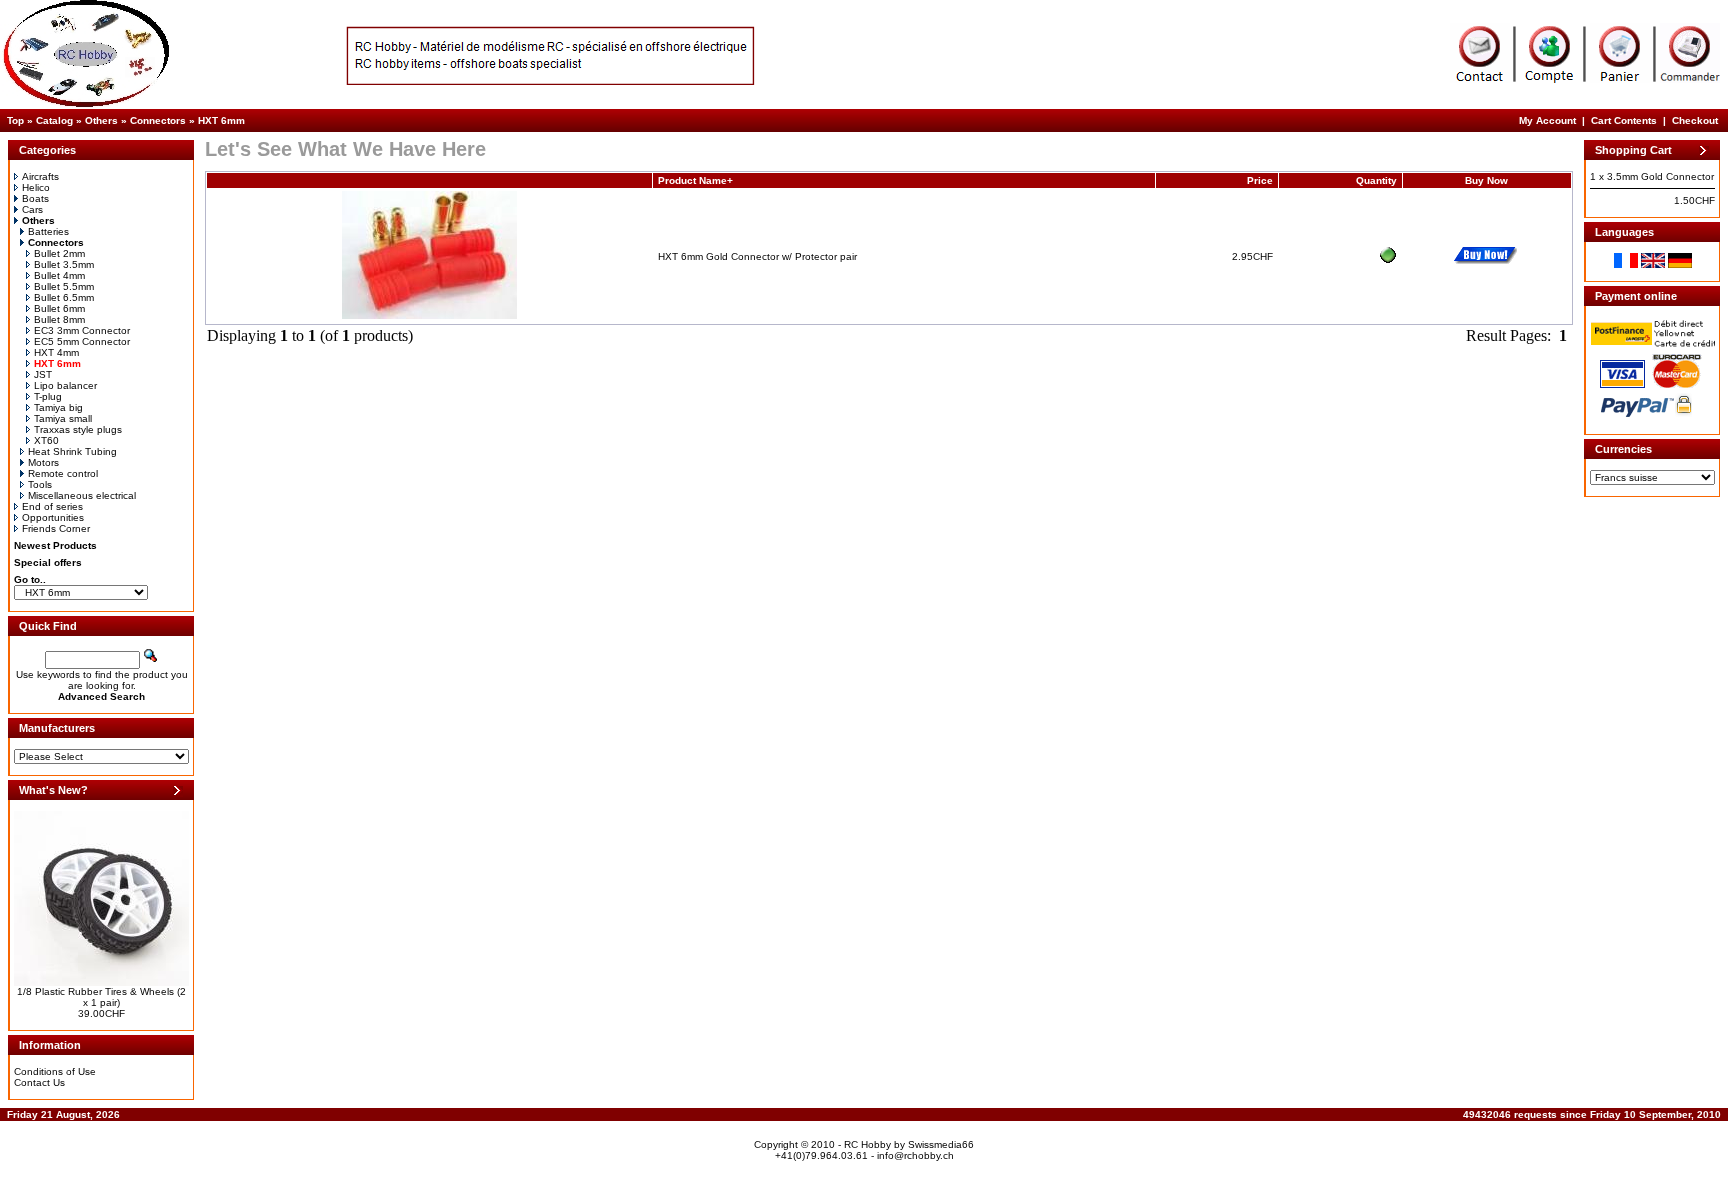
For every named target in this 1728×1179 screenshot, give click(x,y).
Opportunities (53, 517)
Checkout (1695, 120)
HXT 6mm (221, 120)
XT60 (46, 440)
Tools (40, 484)
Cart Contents (1624, 120)
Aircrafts (40, 176)
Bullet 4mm (59, 275)
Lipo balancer (65, 385)
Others (101, 120)
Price (1260, 180)
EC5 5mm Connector (82, 341)
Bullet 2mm (59, 253)
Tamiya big (58, 407)
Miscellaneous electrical (82, 495)
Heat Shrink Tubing (72, 451)
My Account (1547, 120)
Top (15, 120)
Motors (43, 462)
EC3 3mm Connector (82, 330)
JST (43, 374)
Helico (36, 187)
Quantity (1376, 180)
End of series (52, 506)
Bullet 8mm (59, 319)
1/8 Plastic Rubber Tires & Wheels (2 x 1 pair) (101, 997)
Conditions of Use (55, 1071)
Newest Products (55, 545)
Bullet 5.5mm (64, 286)
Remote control (63, 473)
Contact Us (39, 1082)
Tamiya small (63, 418)
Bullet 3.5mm (64, 264)
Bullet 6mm (59, 308)
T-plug (48, 396)
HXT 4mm (56, 352)
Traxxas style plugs (78, 429)
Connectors (158, 120)
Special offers (48, 562)
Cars (32, 209)
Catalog (54, 120)
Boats (35, 198)
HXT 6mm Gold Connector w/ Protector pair (757, 256)
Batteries (48, 231)
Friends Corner (56, 528)
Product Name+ (695, 180)
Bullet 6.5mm (64, 297)
